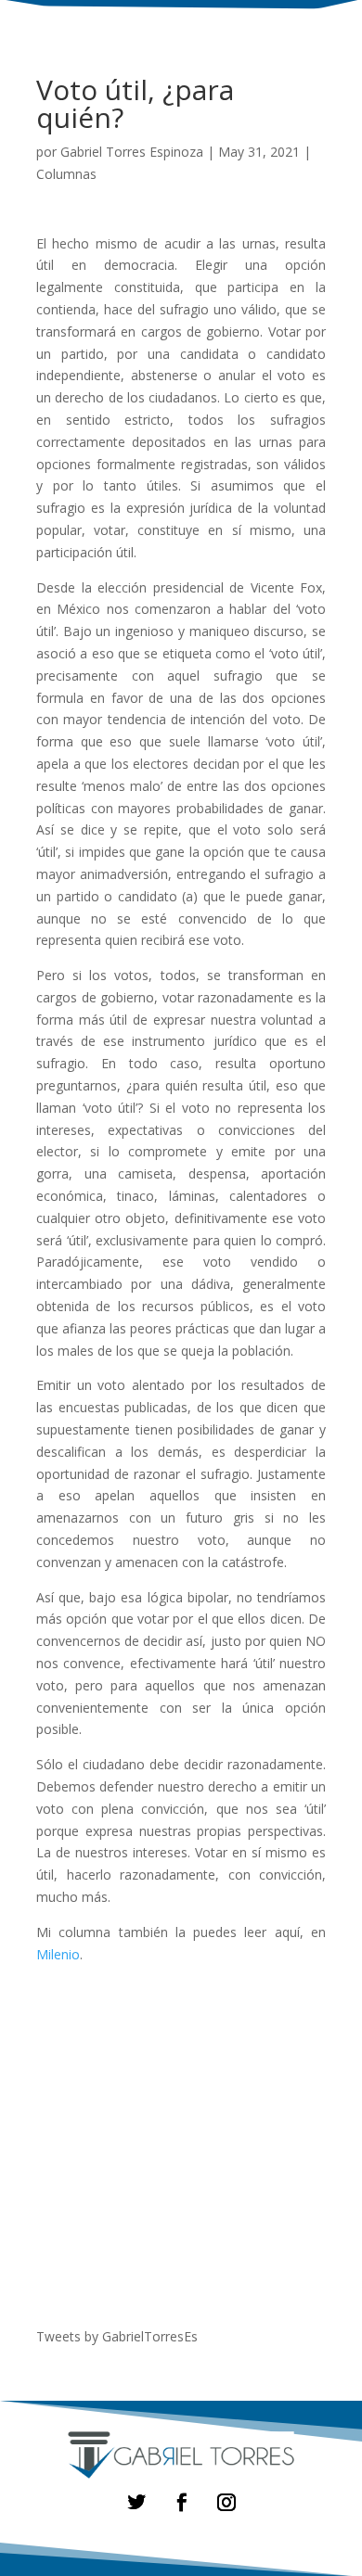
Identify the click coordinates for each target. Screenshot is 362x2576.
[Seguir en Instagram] (226, 2502)
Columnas (66, 174)
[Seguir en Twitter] (136, 2502)
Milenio (58, 1954)
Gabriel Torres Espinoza (132, 152)
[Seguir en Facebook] (181, 2502)
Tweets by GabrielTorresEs (117, 2336)
